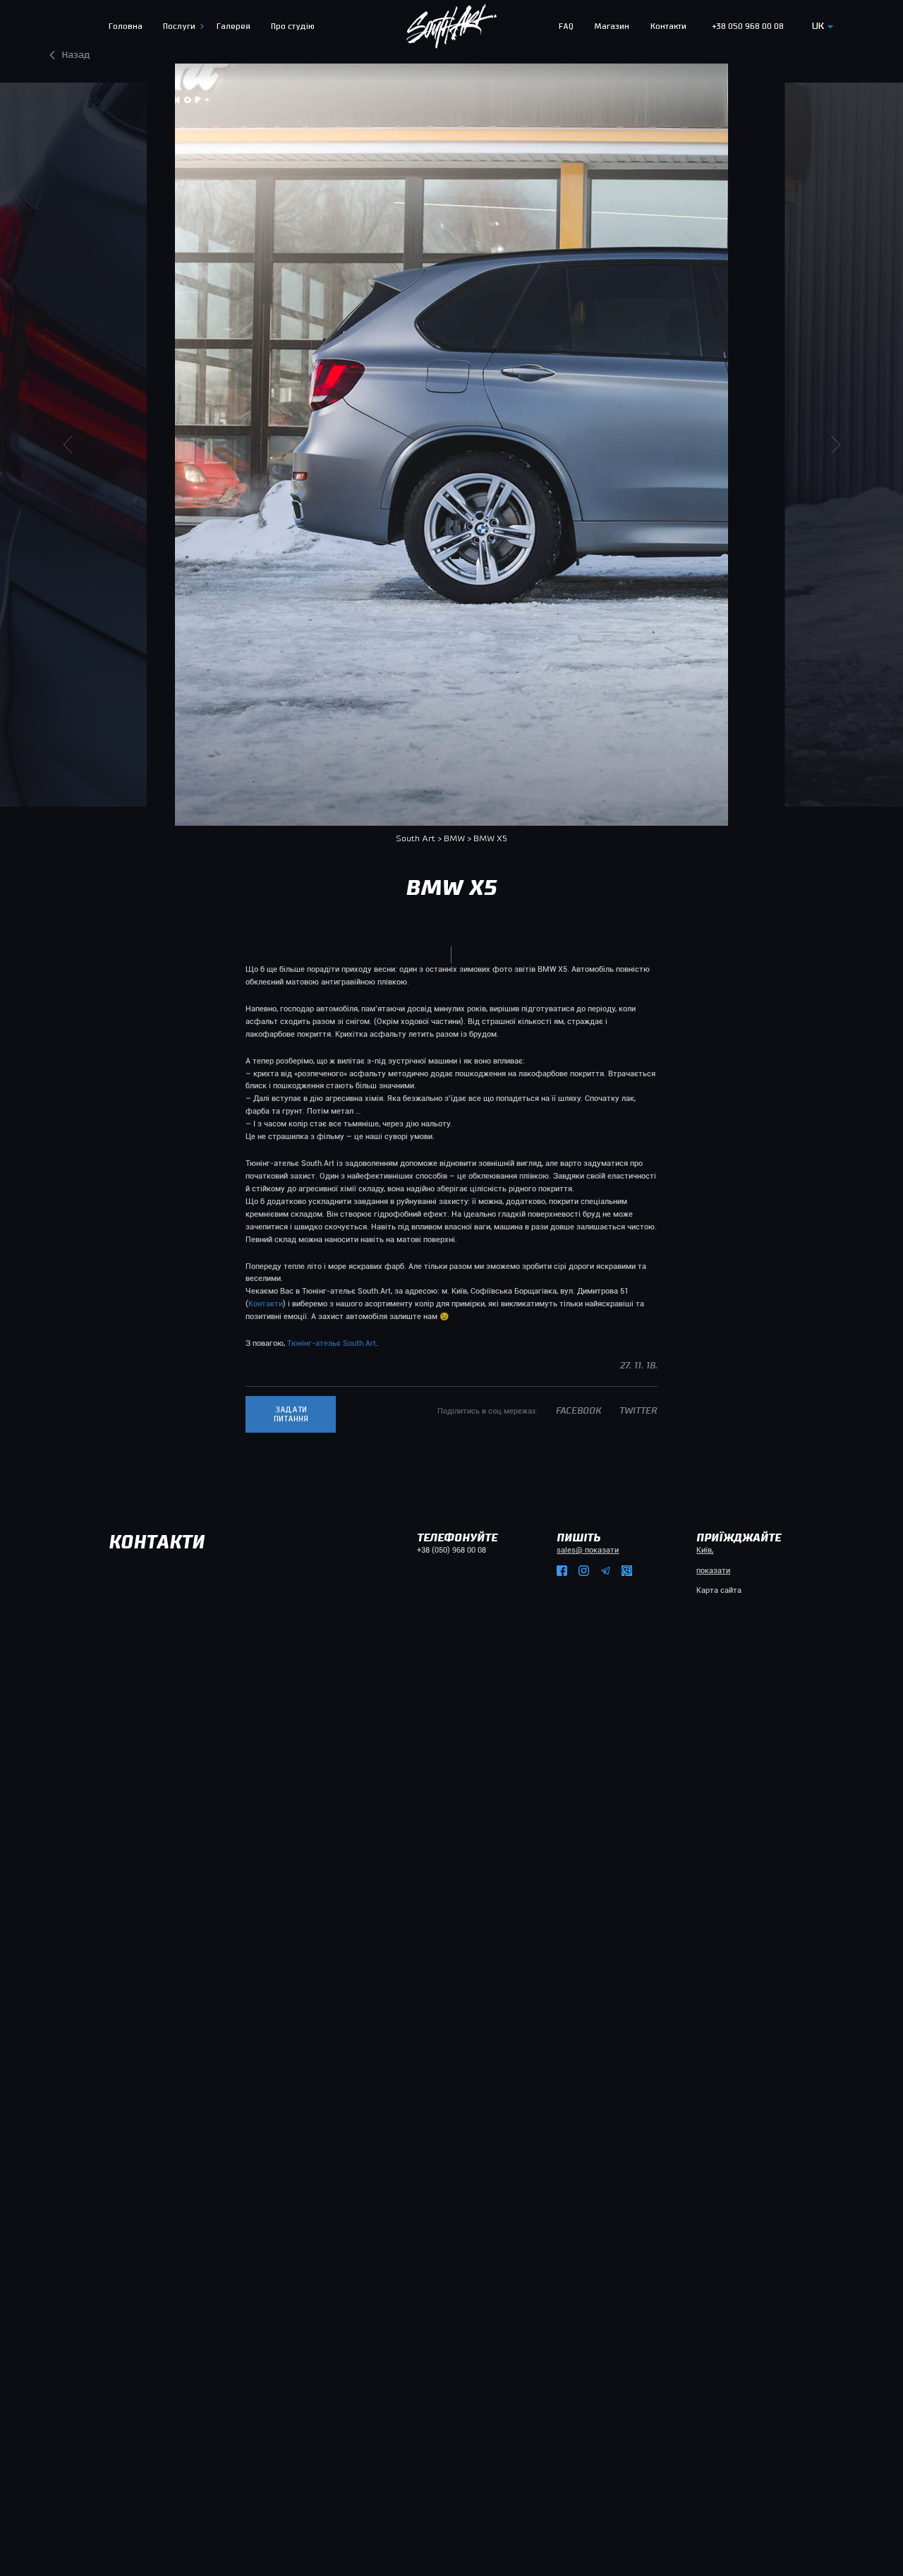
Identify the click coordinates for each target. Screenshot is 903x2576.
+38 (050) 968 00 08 (451, 1550)
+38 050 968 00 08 (748, 26)
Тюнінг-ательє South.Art (332, 1343)
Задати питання (291, 1414)
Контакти (266, 1304)
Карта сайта (719, 1590)
